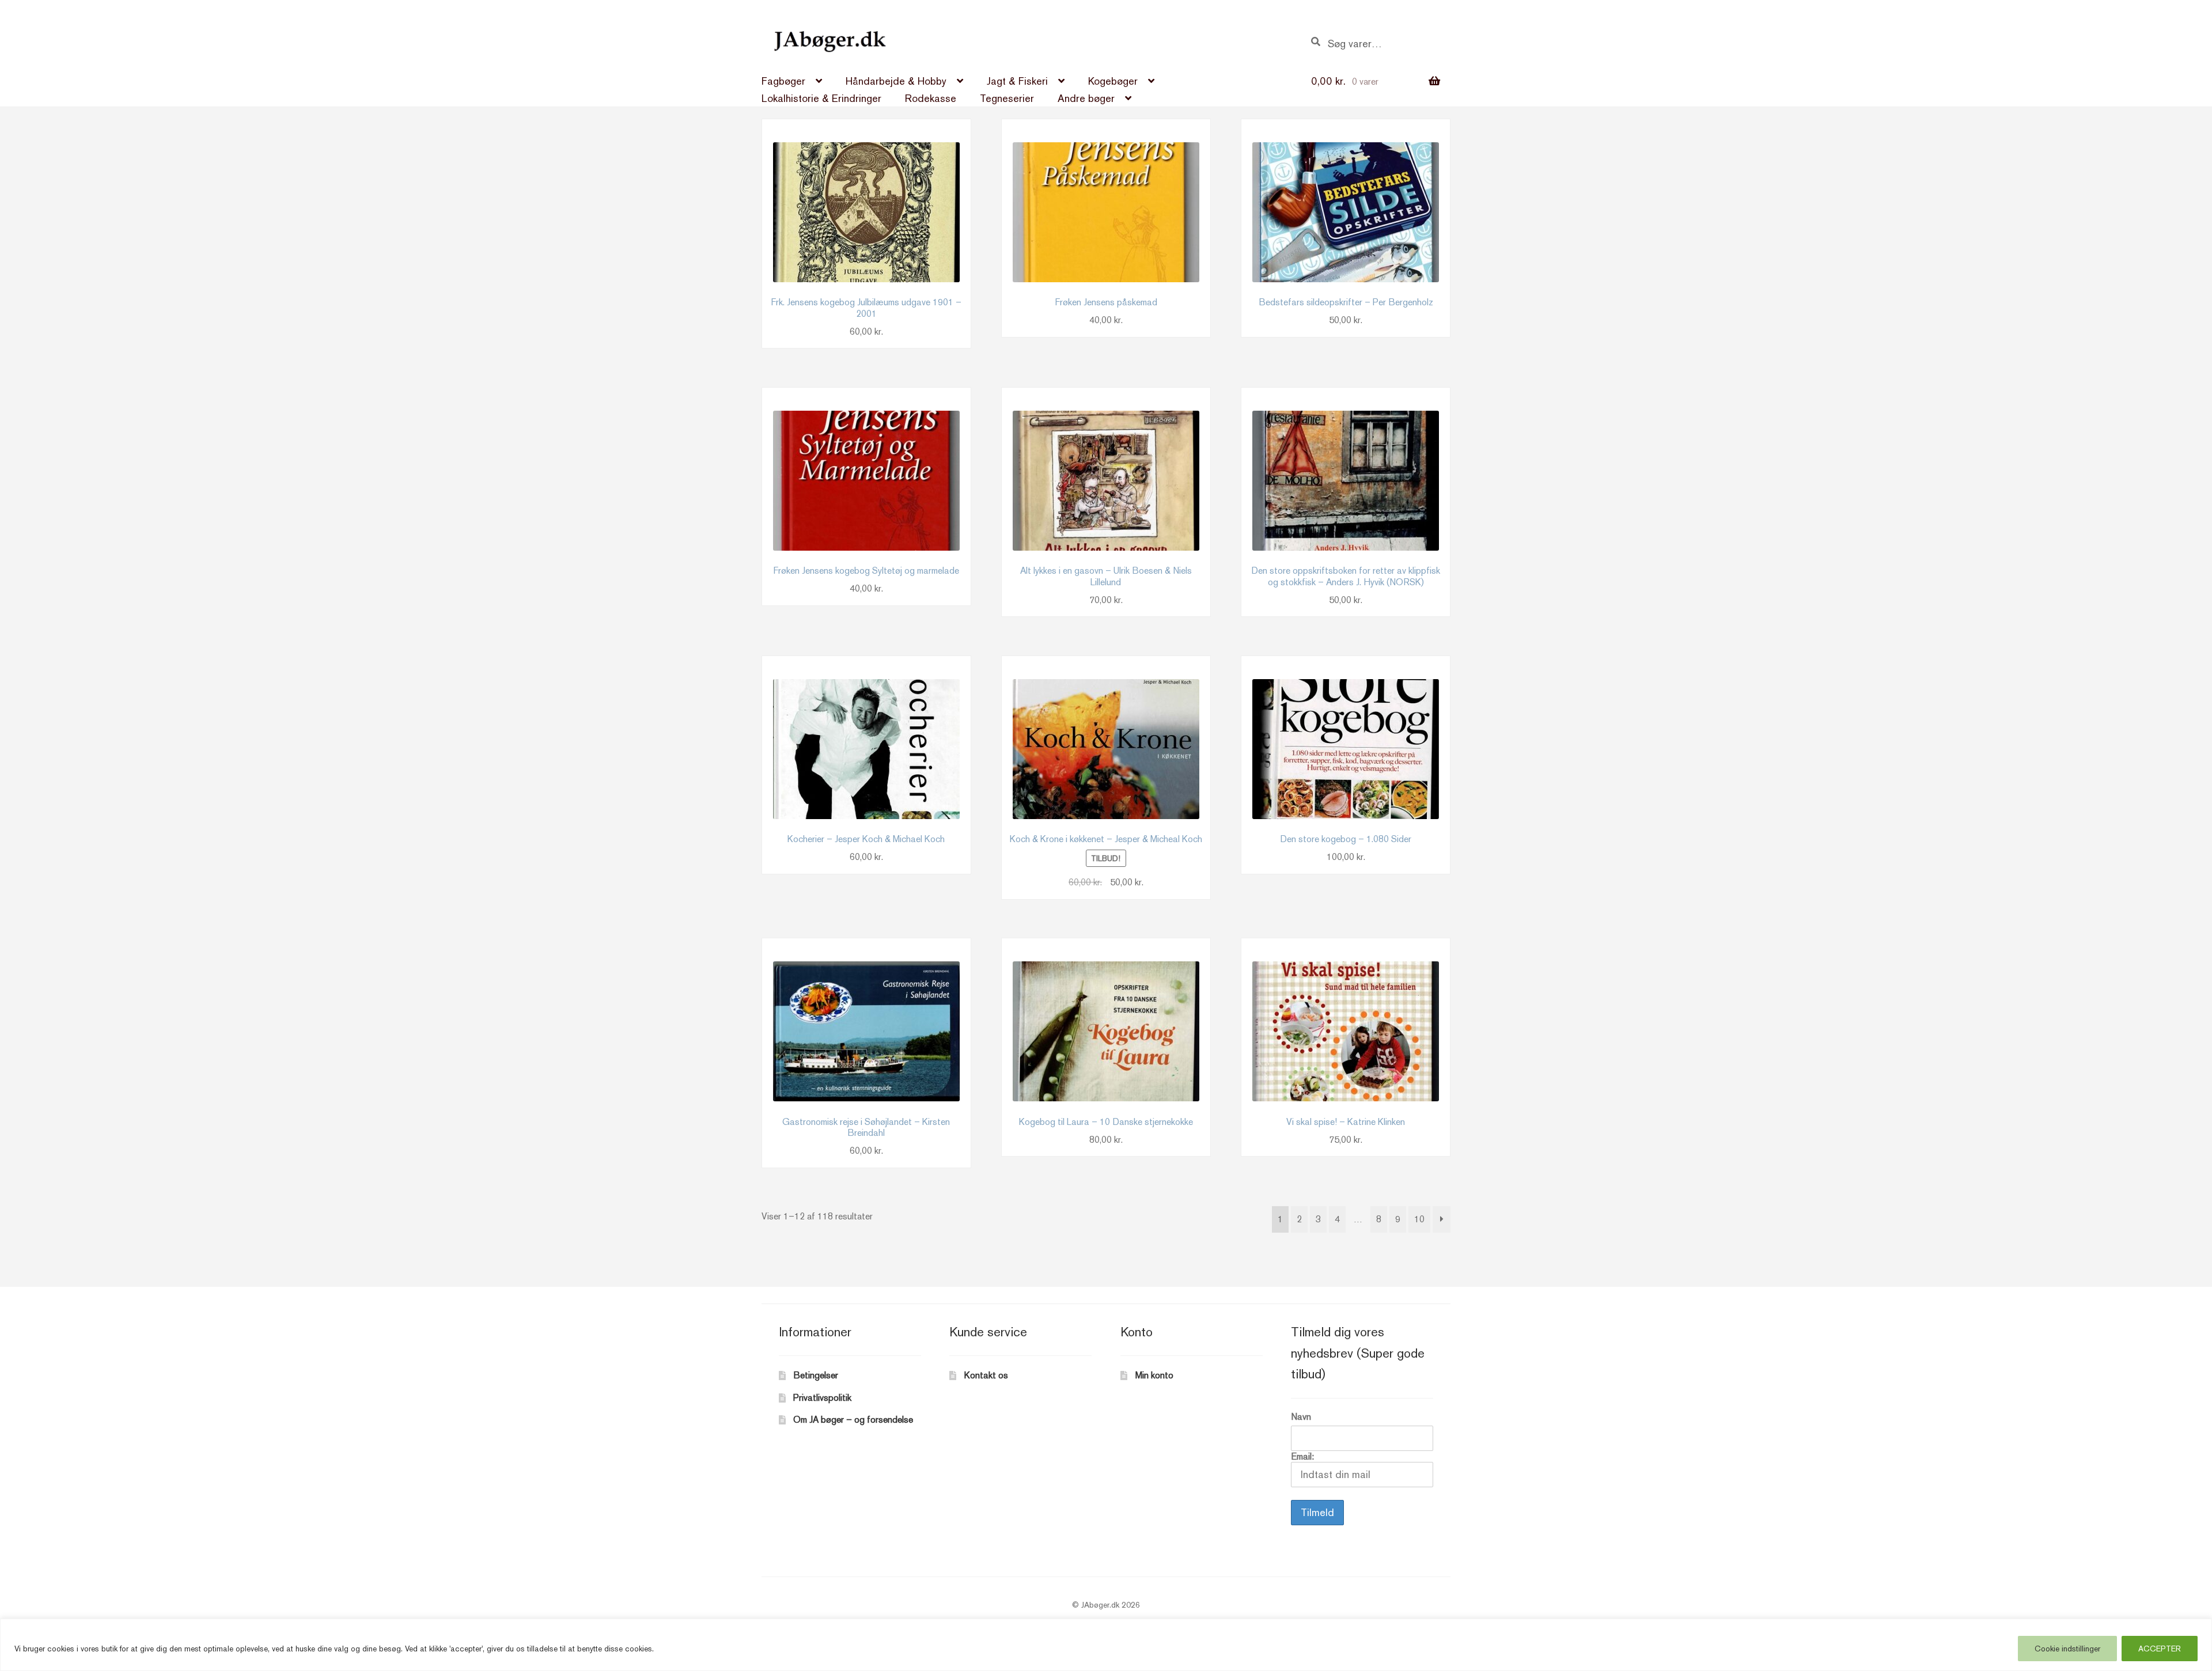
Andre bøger (1086, 98)
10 (1419, 1219)
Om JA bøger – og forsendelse (853, 1420)
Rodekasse (931, 98)
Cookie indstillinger (2067, 1649)
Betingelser (816, 1375)
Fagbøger (783, 81)
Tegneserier (1007, 98)
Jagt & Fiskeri (1017, 81)
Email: (1302, 1456)
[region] (1106, 1645)
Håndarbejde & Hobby (896, 81)
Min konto (1154, 1375)
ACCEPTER (2160, 1649)
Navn (1301, 1417)
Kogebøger (1113, 81)
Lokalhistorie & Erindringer (821, 98)
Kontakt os (986, 1375)
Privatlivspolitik (822, 1398)
